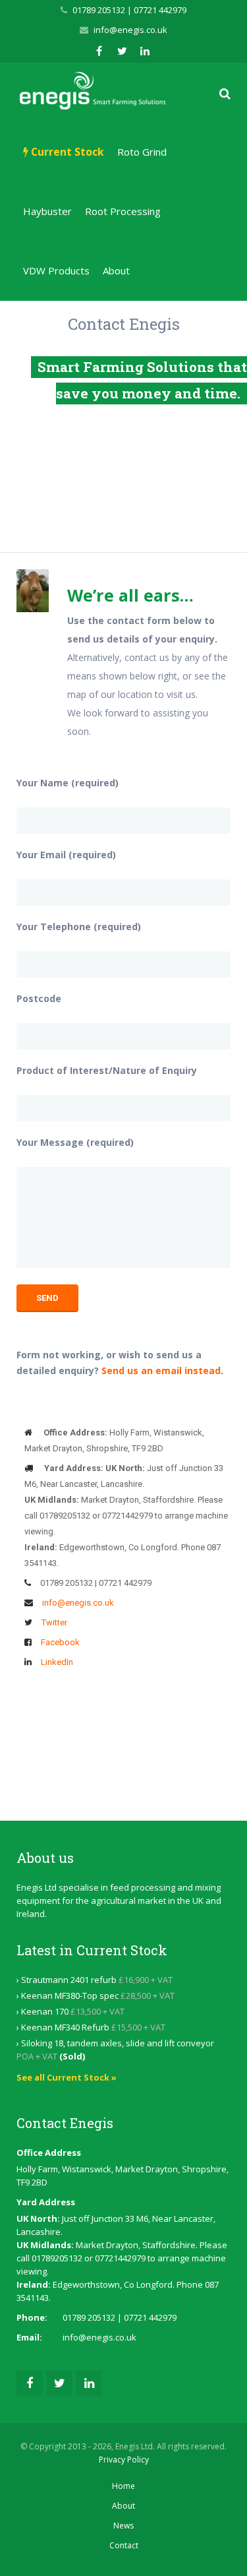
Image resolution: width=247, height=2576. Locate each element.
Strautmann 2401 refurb (69, 1980)
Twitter (54, 1622)
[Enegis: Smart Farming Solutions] (93, 91)
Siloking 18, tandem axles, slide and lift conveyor (118, 2043)
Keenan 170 (45, 2011)
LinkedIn (57, 1662)
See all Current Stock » (67, 2077)
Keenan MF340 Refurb (65, 2027)
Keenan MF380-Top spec (70, 1995)
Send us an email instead (161, 1370)
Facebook (60, 1642)
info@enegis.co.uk (130, 30)
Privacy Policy (124, 2460)
